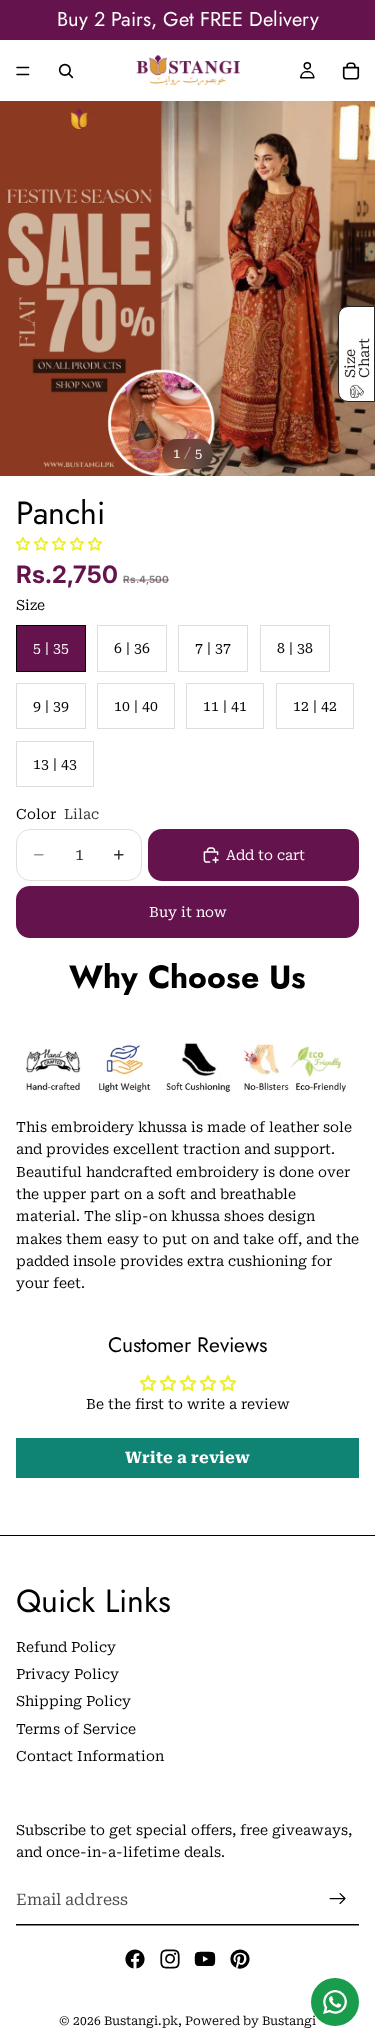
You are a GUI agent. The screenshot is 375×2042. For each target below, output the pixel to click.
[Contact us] (335, 2002)
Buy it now (188, 912)
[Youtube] (205, 1959)
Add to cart (265, 855)
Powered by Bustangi (250, 2021)
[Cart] (351, 71)
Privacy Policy (67, 1674)
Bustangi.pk (141, 2021)
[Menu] (23, 71)
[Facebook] (135, 1959)
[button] (59, 544)
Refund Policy (66, 1646)
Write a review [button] (187, 1457)
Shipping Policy (73, 1701)
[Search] (66, 71)
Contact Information (90, 1756)
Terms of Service (76, 1729)
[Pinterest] (240, 1959)
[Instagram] (170, 1959)
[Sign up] (338, 1899)
